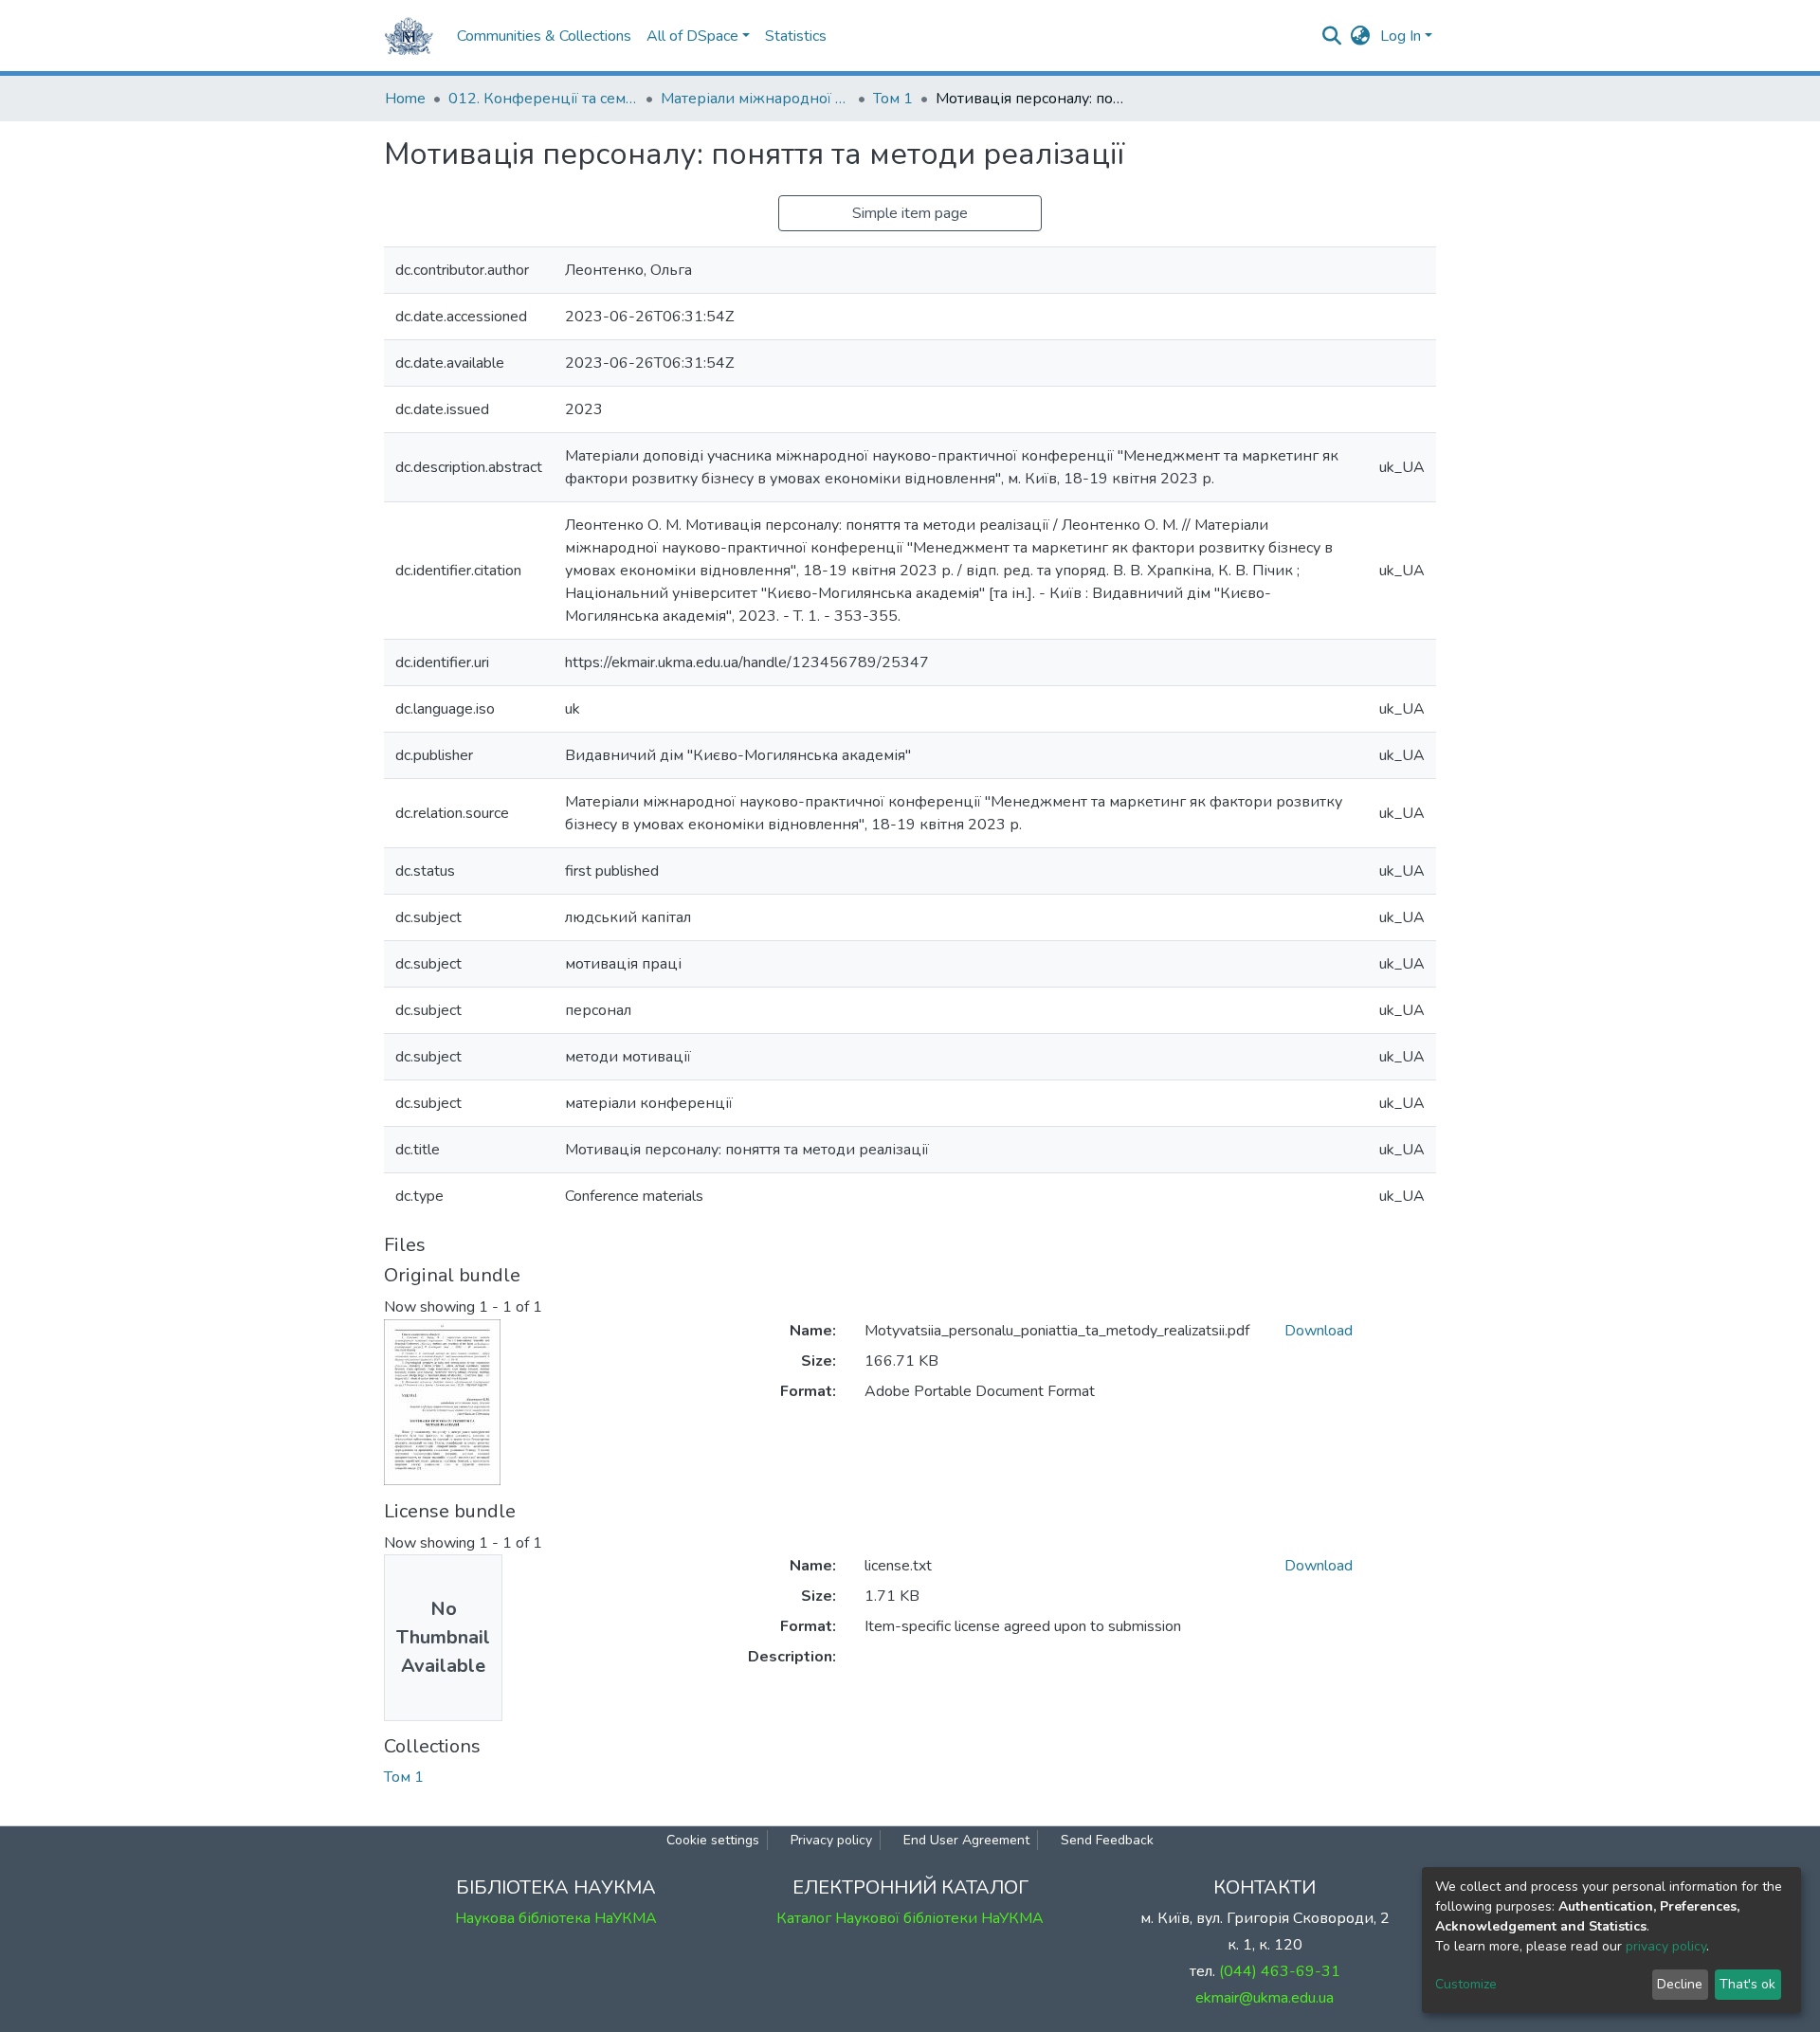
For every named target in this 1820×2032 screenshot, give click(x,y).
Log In (1401, 36)
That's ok (1747, 1984)
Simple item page (910, 213)
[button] (1361, 36)
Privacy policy (831, 1840)
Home (405, 99)
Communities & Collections (544, 36)
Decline (1680, 1984)
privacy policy (1666, 1946)
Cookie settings (713, 1840)
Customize (1466, 1984)
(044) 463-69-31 (1280, 1971)
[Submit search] (1332, 36)
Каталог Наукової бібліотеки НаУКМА (910, 1918)
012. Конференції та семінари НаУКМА (543, 99)
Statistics (796, 36)
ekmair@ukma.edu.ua (1265, 1998)
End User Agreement (966, 1840)
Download (1319, 1331)
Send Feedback (1107, 1840)
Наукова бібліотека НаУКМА (556, 1918)
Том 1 (893, 99)
